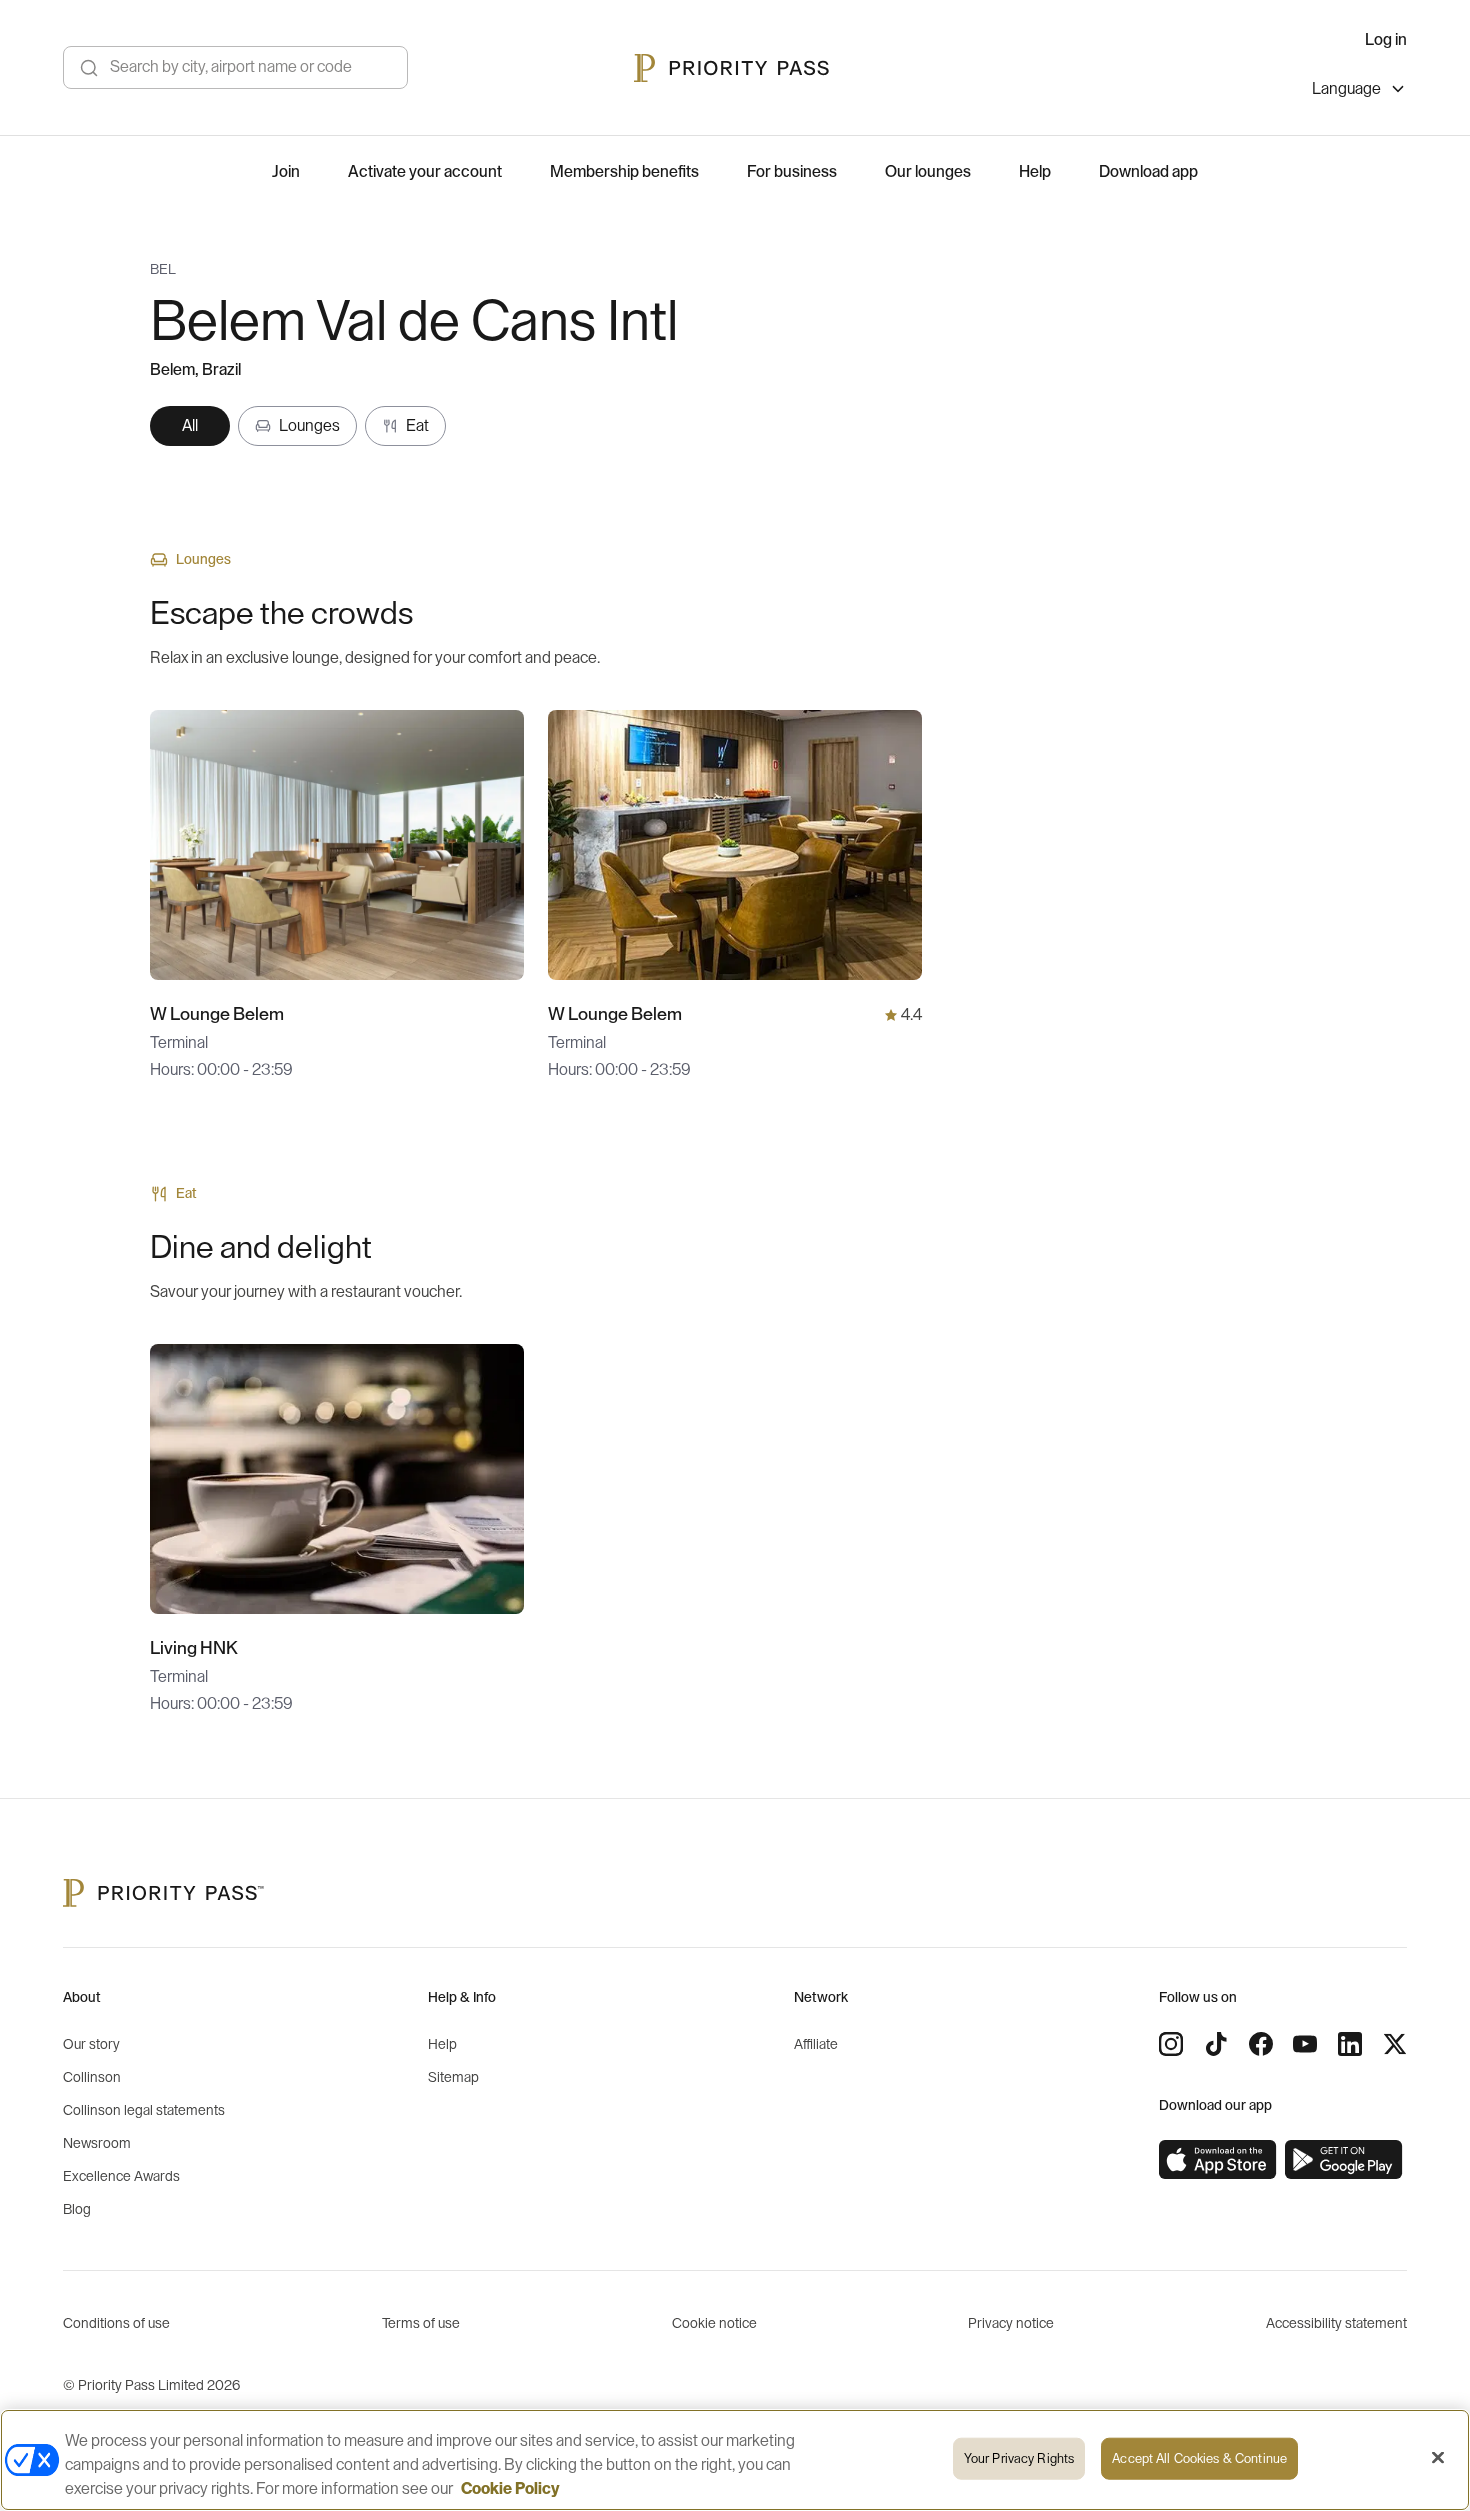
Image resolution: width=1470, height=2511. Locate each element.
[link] (1218, 2160)
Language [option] (1346, 89)
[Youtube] (1305, 2044)
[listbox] (1359, 91)
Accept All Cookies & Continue (1199, 2458)
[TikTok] (1216, 2044)
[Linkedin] (1350, 2044)
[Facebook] (1261, 2044)
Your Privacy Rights (1019, 2458)
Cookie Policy (510, 2489)
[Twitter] (1395, 2044)
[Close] (1438, 2458)
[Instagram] (1171, 2044)
